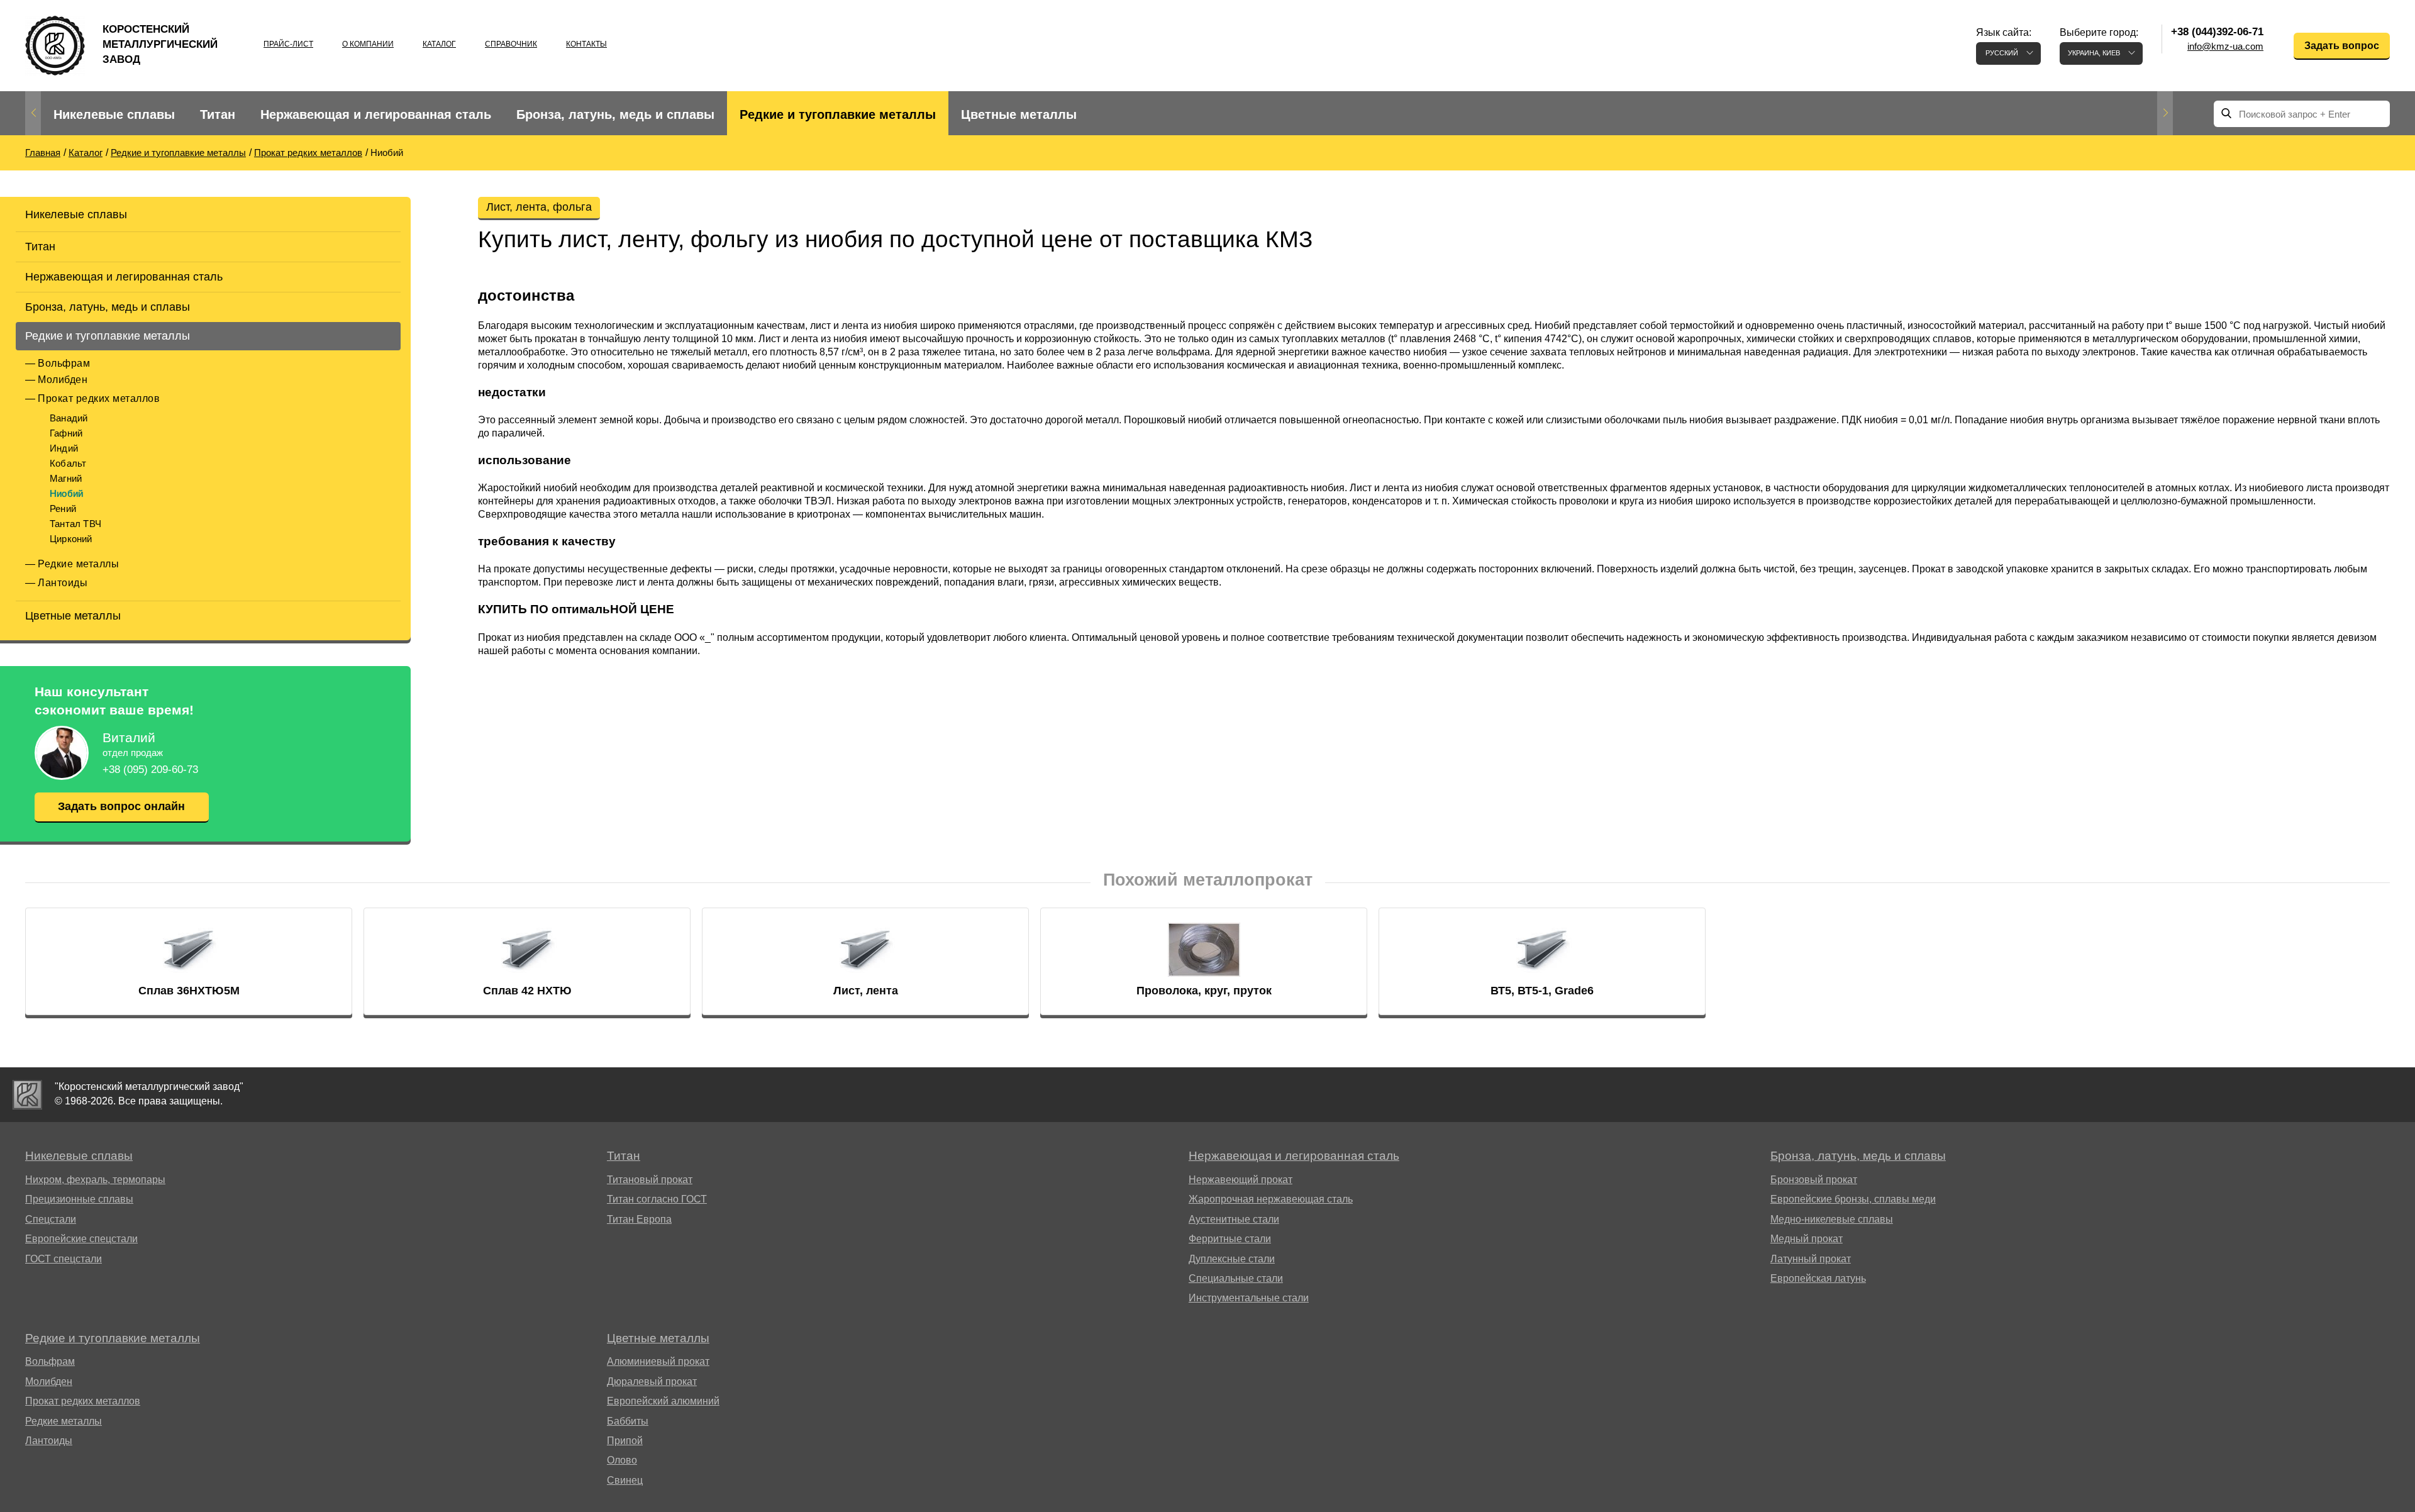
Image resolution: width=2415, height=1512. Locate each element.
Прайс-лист (288, 44)
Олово (622, 1460)
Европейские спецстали (81, 1239)
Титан (218, 114)
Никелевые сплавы (114, 114)
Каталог (439, 44)
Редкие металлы (78, 564)
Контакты (586, 44)
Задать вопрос (2342, 46)
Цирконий (71, 539)
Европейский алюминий (663, 1401)
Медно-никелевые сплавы (1832, 1219)
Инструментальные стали (1249, 1298)
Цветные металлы (1019, 114)
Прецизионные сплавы (79, 1199)
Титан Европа (639, 1219)
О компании (368, 44)
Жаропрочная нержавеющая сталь (1271, 1199)
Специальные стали (1236, 1278)
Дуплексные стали (1232, 1259)
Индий (64, 448)
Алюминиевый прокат (658, 1361)
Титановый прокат (650, 1180)
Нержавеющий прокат (1241, 1180)
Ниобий (66, 493)
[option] (114, 115)
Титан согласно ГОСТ (657, 1199)
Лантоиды (63, 583)
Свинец (625, 1480)
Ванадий (69, 418)
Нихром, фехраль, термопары (95, 1180)
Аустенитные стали (1234, 1219)
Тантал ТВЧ (75, 524)
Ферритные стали (1230, 1239)
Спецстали (51, 1219)
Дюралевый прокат (652, 1381)
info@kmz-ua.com (2225, 46)
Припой (625, 1441)
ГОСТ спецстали (64, 1259)
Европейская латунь (1818, 1278)
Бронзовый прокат (1814, 1180)
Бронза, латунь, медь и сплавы (615, 114)
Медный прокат (1807, 1239)
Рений (63, 509)
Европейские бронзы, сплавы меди (1853, 1199)
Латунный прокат (1811, 1259)
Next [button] (2165, 113)
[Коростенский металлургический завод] (27, 1095)
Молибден (63, 380)
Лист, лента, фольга (539, 207)
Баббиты (628, 1421)
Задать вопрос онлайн (121, 806)
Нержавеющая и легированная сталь (376, 114)
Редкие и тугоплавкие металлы (838, 114)
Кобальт (68, 463)
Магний (66, 478)
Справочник (511, 44)
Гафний (66, 433)
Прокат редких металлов (99, 398)
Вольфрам (64, 363)
